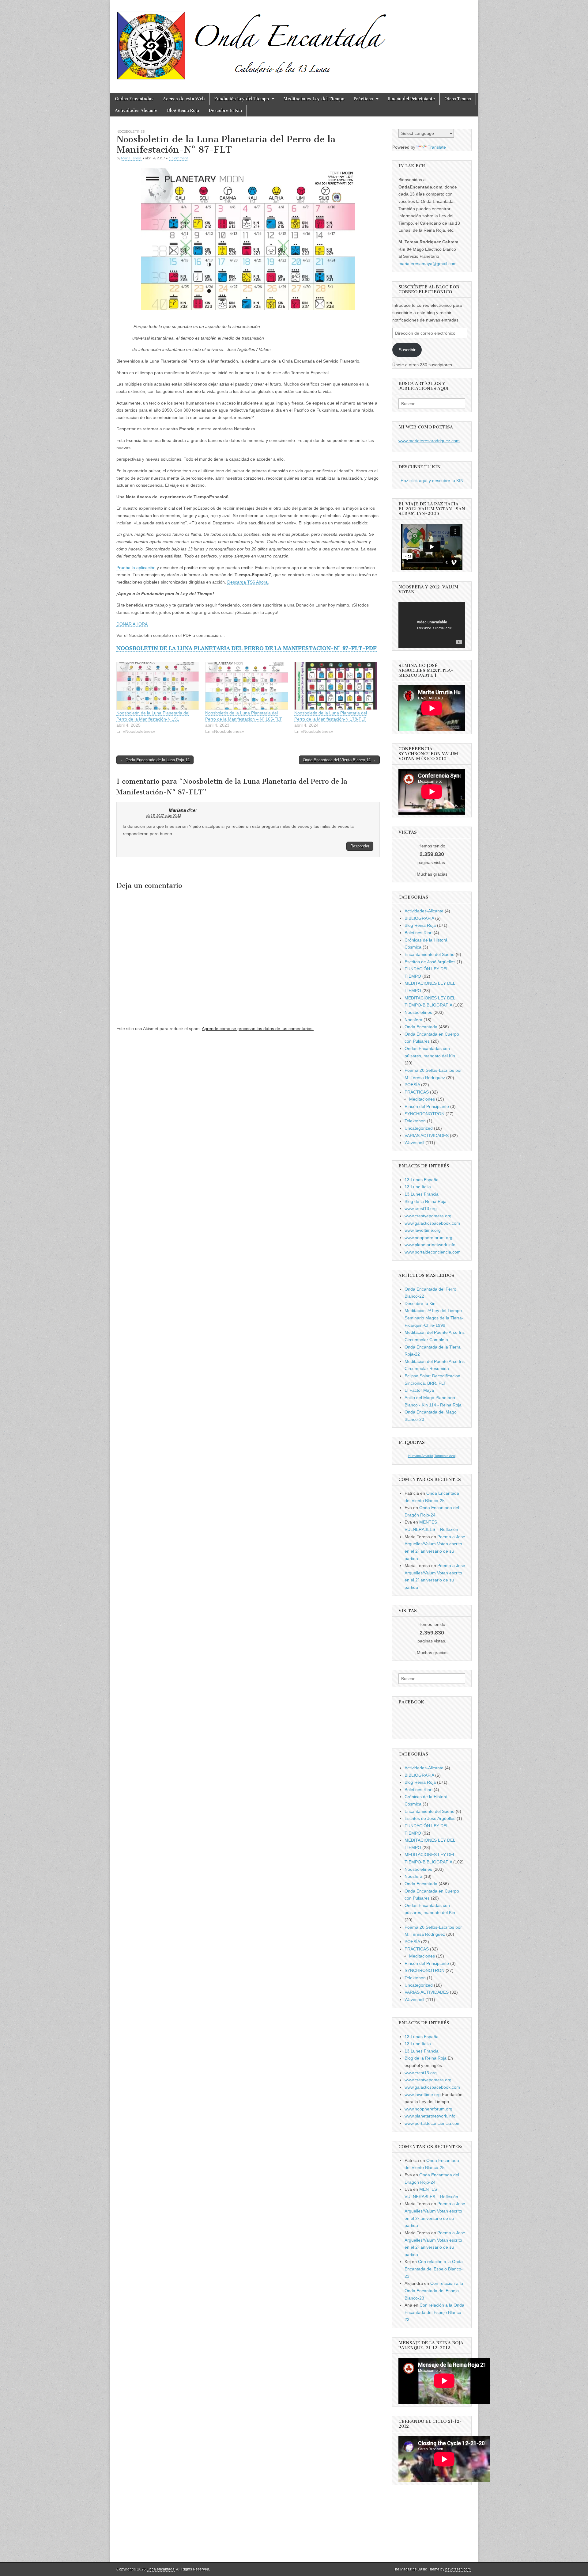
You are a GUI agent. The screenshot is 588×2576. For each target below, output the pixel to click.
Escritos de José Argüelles (430, 962)
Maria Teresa (131, 158)
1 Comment (178, 158)
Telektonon (415, 1121)
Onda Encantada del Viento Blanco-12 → (339, 760)
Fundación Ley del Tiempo (241, 99)
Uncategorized (419, 1128)
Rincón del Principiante (411, 99)
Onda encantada (161, 2569)
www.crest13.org (421, 1208)
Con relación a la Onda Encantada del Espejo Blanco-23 (434, 2269)
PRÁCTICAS (417, 1092)
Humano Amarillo (421, 1456)
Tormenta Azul (445, 1456)
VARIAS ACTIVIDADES (427, 1136)
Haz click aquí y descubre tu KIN (432, 481)
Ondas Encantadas (134, 99)
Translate (437, 147)
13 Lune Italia (418, 1187)
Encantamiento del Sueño (430, 954)
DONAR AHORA (132, 624)
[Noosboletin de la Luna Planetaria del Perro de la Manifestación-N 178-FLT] (336, 686)
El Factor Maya (419, 1390)
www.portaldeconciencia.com (433, 1252)
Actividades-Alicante (424, 911)
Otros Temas (458, 99)
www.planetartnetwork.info (430, 1245)
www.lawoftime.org (423, 1230)
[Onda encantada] (252, 42)
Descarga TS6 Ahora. (248, 582)
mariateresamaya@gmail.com (428, 264)
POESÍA (412, 1085)
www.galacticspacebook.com (432, 1223)
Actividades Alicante (136, 110)
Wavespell (414, 1143)
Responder (360, 846)
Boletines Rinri (418, 933)
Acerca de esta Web (184, 99)
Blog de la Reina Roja (426, 1201)
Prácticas (363, 99)
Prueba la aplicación (136, 568)
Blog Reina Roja (183, 110)
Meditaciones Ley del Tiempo (314, 99)
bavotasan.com (458, 2569)
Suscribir (407, 350)
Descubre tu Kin (225, 110)
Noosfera (413, 1020)
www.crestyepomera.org (428, 1216)
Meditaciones (422, 1099)
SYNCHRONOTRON (424, 1114)
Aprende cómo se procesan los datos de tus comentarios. (258, 1029)
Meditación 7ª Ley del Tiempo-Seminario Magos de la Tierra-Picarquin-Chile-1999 (434, 1318)
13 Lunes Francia (422, 1194)
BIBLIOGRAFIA (419, 918)
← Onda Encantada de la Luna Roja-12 (155, 760)
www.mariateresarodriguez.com (429, 441)
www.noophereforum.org (428, 1238)
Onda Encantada (421, 1027)
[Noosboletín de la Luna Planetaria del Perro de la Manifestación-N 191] (158, 686)
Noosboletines (130, 131)
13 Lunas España (422, 1180)
